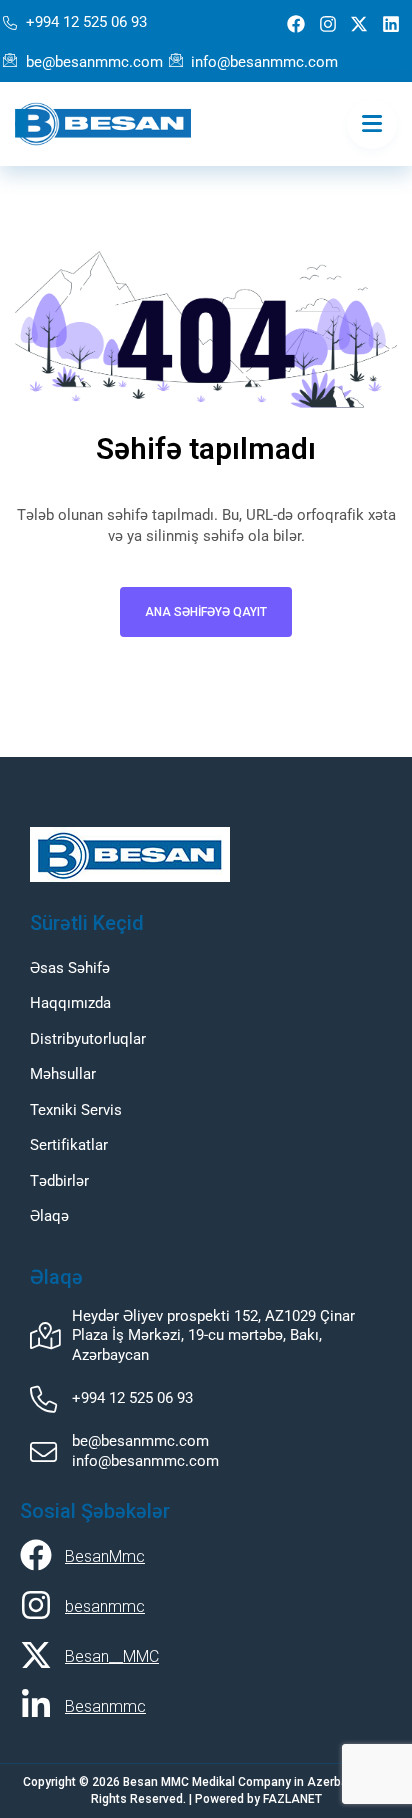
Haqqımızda (70, 1003)
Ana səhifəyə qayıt (206, 612)
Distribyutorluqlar (88, 1039)
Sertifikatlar (69, 1145)
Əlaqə (49, 1216)
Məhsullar (63, 1074)
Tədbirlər (59, 1181)
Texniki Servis (76, 1110)
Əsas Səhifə (70, 968)
